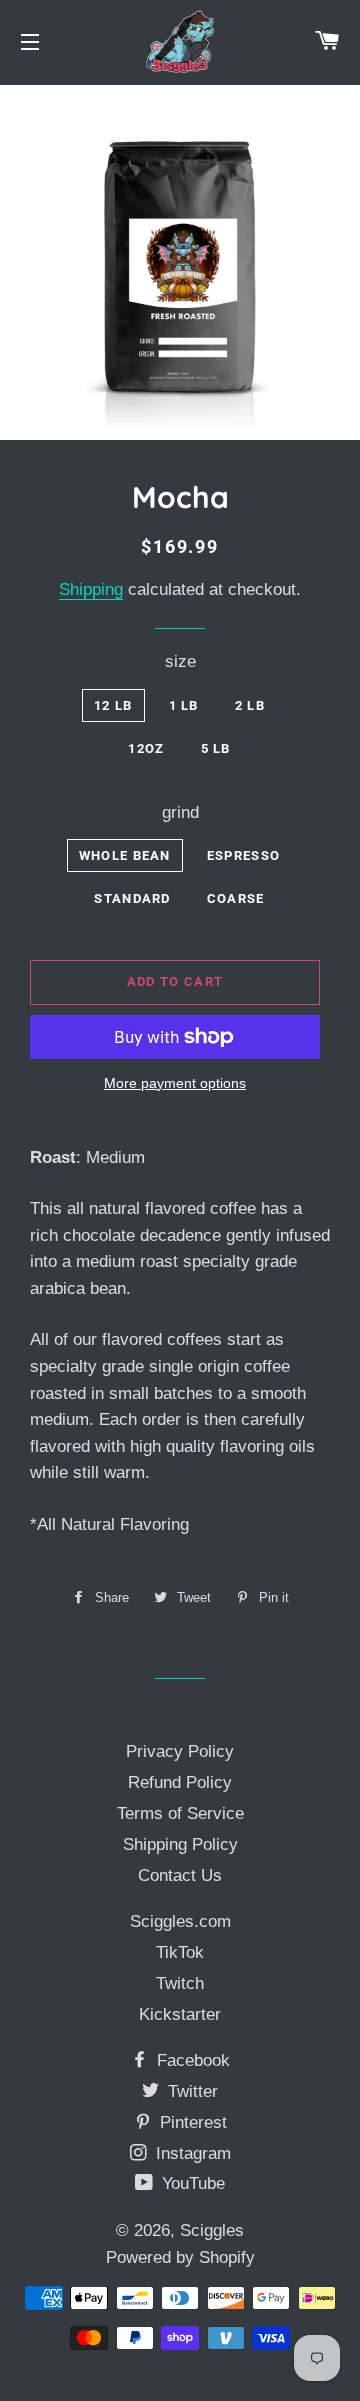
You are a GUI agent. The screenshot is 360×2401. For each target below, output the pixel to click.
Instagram (191, 2153)
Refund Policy (180, 1782)
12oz (146, 748)
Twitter (190, 2091)
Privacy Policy (180, 1751)
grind (180, 812)
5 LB (216, 748)
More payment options (175, 1083)
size (180, 661)
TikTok (180, 1952)
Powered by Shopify (180, 2257)
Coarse (236, 898)
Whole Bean (125, 855)
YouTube (191, 2183)
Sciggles (212, 2230)
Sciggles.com (180, 1921)
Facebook (191, 2060)
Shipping (91, 589)
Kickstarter (180, 2014)
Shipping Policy (180, 1844)
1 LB (184, 705)
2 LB (250, 705)
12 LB (113, 705)
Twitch (180, 1983)
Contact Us (180, 1875)
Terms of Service (180, 1813)
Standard (132, 898)
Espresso (243, 855)
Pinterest (191, 2122)
